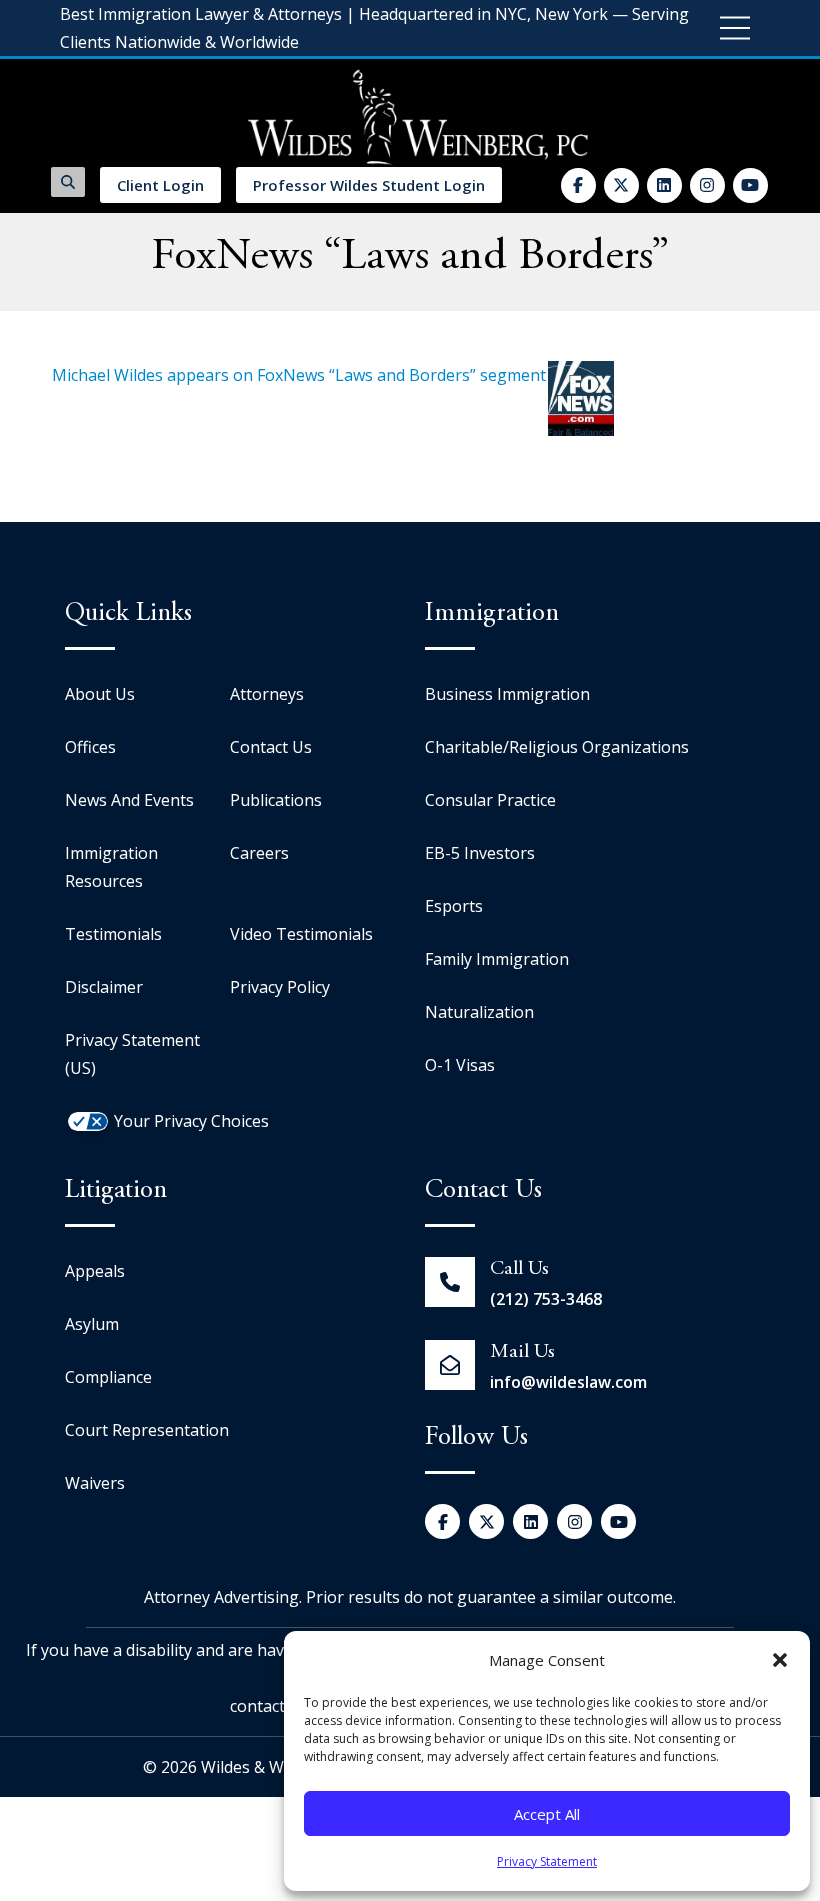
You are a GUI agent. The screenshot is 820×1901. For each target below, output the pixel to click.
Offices (90, 747)
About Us (100, 694)
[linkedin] (664, 185)
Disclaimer (104, 987)
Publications (276, 800)
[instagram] (707, 185)
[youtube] (750, 185)
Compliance (108, 1377)
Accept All (547, 1814)
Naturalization (479, 1012)
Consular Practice (490, 800)
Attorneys (267, 694)
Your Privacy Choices (191, 1121)
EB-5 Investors (480, 853)
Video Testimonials (301, 934)
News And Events (129, 800)
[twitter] (621, 185)
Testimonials (113, 934)
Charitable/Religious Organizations (557, 747)
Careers (259, 853)
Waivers (95, 1483)
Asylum (92, 1324)
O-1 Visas (460, 1065)
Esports (454, 906)
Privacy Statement (547, 1861)
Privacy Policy (280, 987)
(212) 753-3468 (546, 1299)
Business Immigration (507, 694)
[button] (780, 1660)
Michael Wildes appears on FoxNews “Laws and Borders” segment (299, 375)
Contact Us (271, 747)
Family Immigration (497, 959)
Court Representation (147, 1430)
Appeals (95, 1271)
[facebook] (578, 185)
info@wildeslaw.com (568, 1382)
